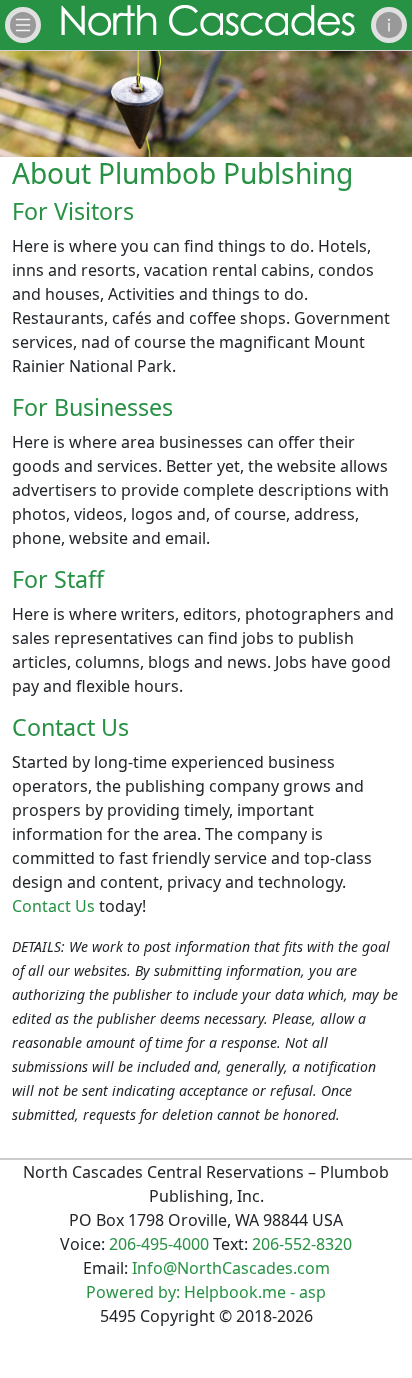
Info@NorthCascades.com (231, 1268)
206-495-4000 (159, 1244)
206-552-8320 (302, 1244)
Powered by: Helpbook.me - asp (206, 1292)
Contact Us (53, 906)
